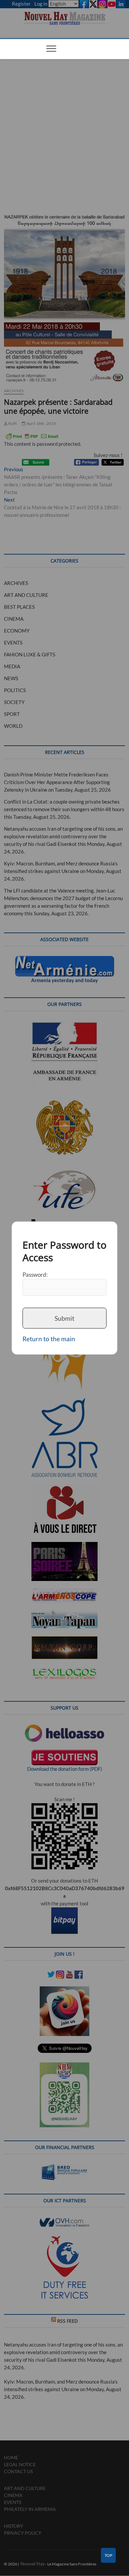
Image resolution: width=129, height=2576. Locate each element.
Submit (64, 1318)
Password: (35, 1274)
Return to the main (49, 1339)
